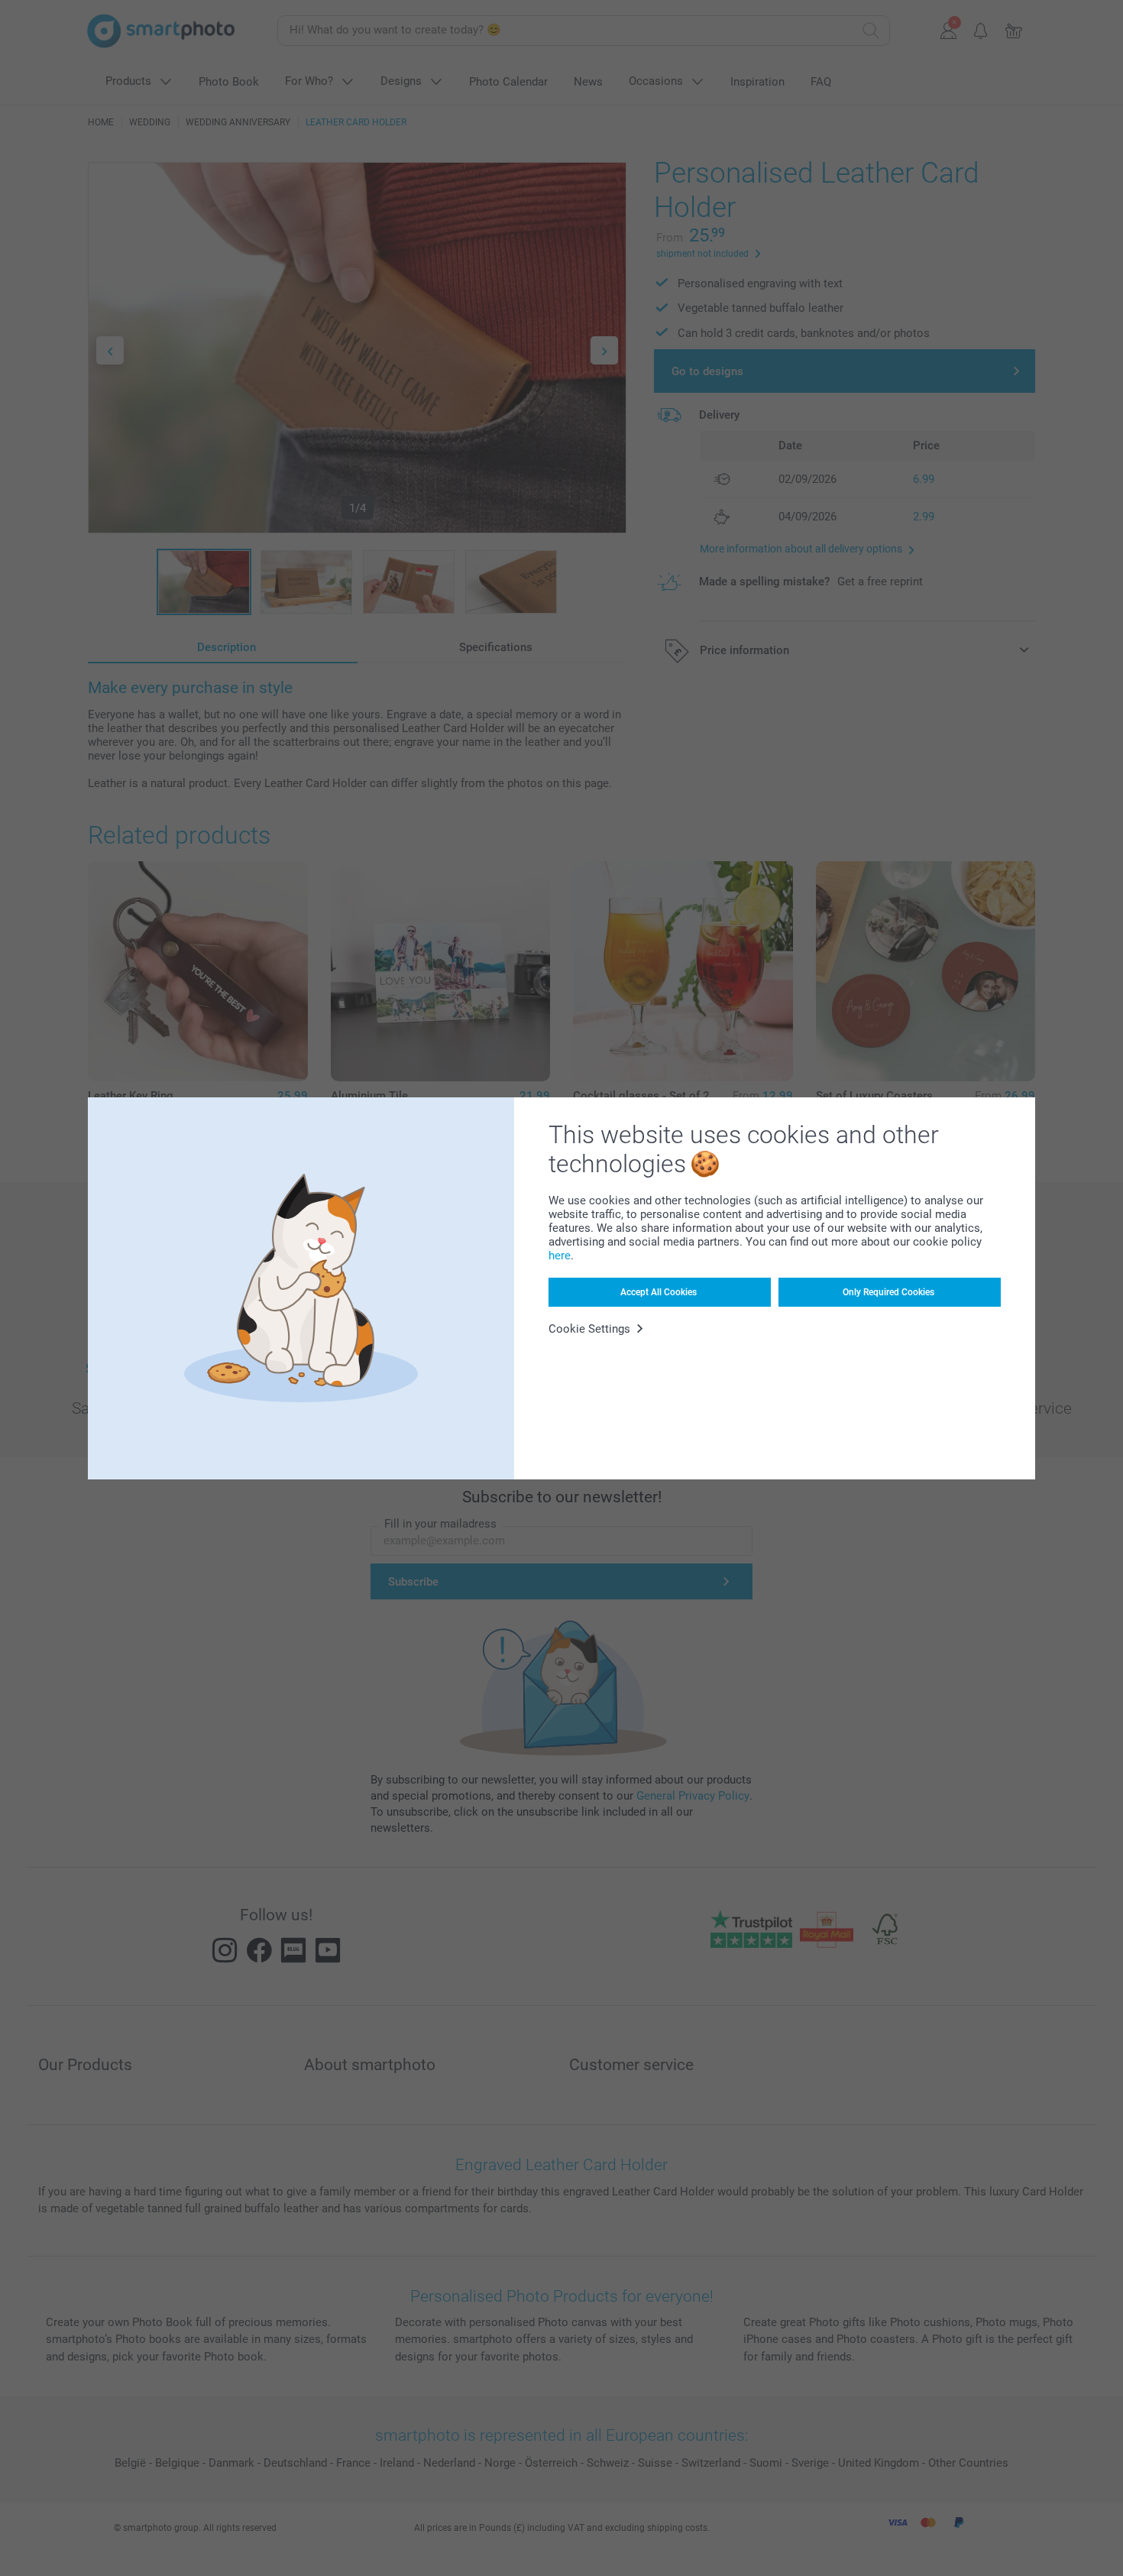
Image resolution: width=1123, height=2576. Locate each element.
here (560, 1256)
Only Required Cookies (888, 1292)
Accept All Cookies (659, 1292)
